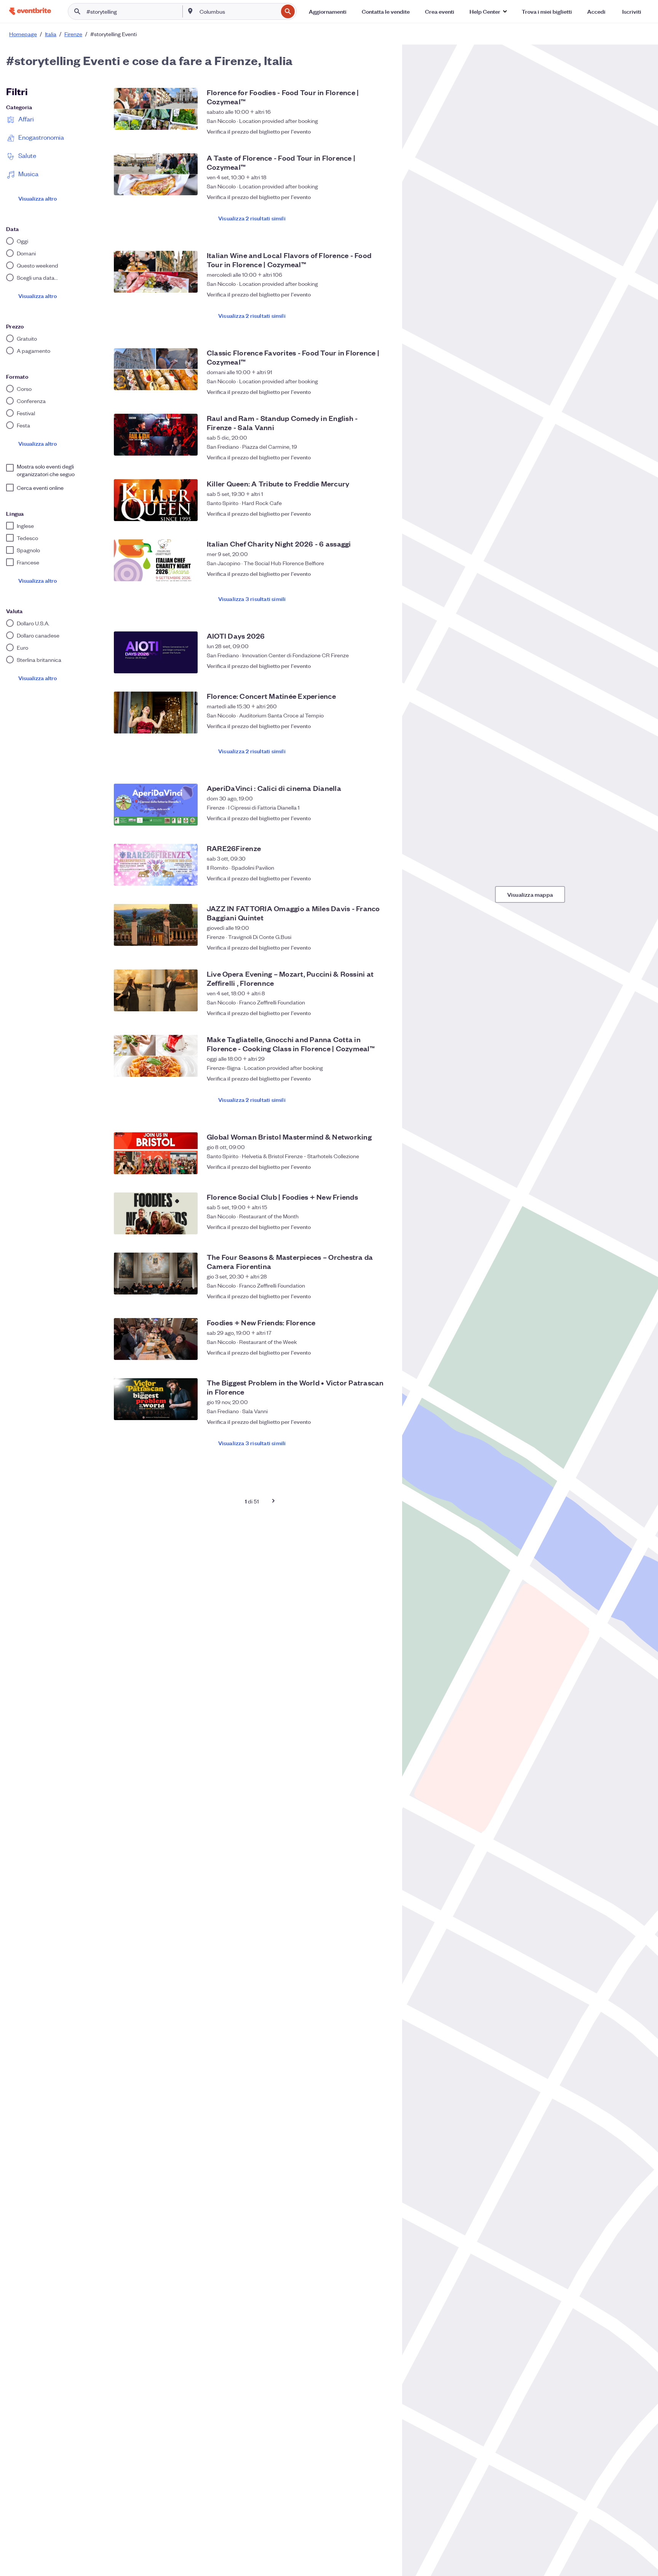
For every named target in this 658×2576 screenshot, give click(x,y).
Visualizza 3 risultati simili (252, 599)
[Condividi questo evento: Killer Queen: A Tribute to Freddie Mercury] (367, 513)
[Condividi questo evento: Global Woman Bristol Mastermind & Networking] (367, 1167)
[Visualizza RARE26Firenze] (156, 865)
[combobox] (238, 11)
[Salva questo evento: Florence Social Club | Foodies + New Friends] (382, 1227)
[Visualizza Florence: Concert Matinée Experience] (156, 713)
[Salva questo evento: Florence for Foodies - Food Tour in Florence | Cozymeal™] (382, 128)
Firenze (73, 34)
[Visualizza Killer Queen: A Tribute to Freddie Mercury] (156, 500)
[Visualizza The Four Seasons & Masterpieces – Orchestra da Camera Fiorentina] (156, 1274)
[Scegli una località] (190, 11)
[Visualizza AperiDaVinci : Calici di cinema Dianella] (156, 805)
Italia (51, 34)
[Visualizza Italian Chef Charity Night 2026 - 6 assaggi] (156, 560)
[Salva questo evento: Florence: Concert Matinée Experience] (382, 726)
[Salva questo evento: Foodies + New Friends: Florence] (382, 1352)
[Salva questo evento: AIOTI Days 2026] (382, 666)
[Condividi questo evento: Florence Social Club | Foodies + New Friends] (367, 1227)
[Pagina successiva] (273, 1501)
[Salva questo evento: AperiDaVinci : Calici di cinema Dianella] (382, 818)
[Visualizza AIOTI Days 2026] (156, 652)
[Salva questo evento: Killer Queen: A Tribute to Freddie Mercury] (382, 513)
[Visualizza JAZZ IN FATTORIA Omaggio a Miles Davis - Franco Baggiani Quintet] (156, 925)
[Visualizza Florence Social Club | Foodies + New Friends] (156, 1213)
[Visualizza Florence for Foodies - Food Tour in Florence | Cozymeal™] (156, 109)
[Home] (30, 11)
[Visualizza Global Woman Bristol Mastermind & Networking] (156, 1153)
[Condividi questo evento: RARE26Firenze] (367, 878)
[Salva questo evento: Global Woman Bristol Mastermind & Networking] (382, 1167)
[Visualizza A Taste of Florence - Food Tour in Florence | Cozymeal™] (156, 174)
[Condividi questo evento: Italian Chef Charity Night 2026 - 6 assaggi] (367, 574)
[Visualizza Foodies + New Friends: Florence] (156, 1339)
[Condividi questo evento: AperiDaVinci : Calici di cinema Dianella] (367, 818)
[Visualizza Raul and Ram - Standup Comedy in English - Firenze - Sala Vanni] (156, 435)
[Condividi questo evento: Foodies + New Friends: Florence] (367, 1352)
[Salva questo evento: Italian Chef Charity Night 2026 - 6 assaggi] (382, 574)
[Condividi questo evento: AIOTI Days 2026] (367, 666)
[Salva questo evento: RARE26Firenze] (382, 878)
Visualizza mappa (530, 894)
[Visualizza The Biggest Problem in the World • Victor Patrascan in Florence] (156, 1399)
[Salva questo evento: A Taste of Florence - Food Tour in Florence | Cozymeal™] (382, 193)
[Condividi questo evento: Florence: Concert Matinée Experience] (367, 726)
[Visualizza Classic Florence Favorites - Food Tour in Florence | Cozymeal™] (156, 369)
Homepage (23, 34)
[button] (488, 11)
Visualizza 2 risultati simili (252, 218)
